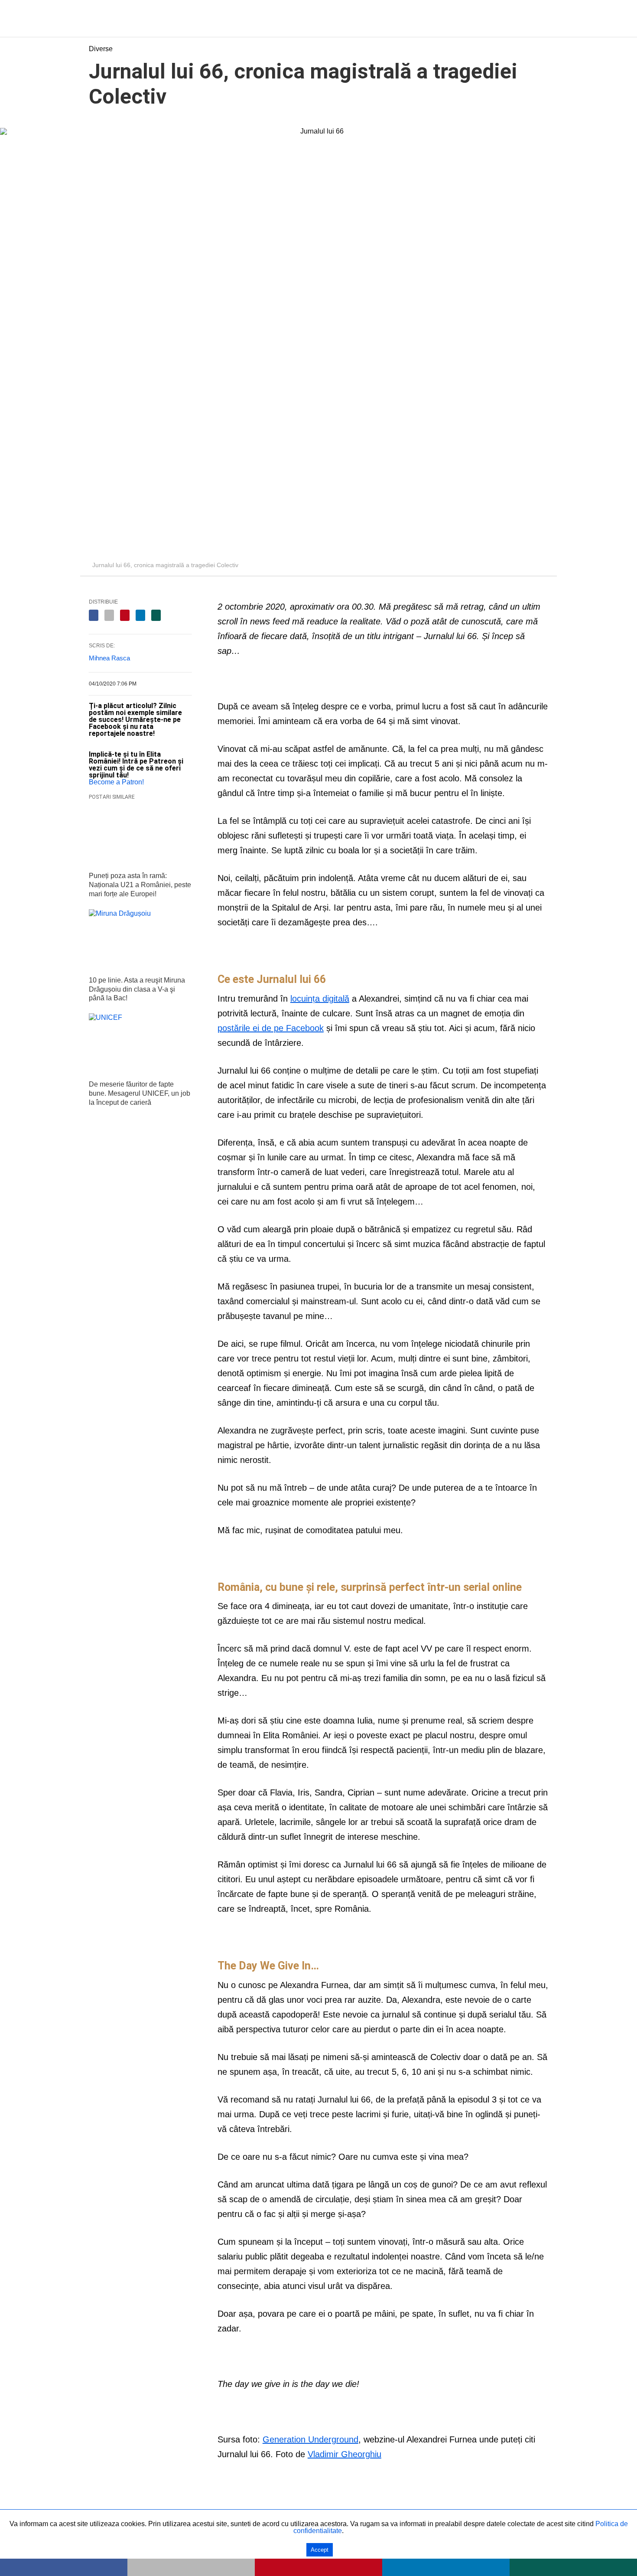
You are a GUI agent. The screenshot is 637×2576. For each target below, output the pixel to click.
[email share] (109, 615)
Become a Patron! (116, 782)
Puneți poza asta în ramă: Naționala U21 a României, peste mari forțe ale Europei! (140, 885)
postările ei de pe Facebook (271, 1028)
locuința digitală (320, 999)
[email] (191, 2567)
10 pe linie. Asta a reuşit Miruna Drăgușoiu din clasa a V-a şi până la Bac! (137, 989)
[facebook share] (94, 615)
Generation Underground (310, 2439)
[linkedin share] (140, 615)
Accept (320, 2550)
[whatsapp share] (156, 615)
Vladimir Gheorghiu (344, 2454)
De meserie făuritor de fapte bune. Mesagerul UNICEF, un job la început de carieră (140, 1093)
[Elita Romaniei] (319, 20)
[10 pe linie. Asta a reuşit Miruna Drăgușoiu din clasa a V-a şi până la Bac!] (140, 940)
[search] (544, 18)
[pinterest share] (125, 615)
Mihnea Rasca (109, 658)
